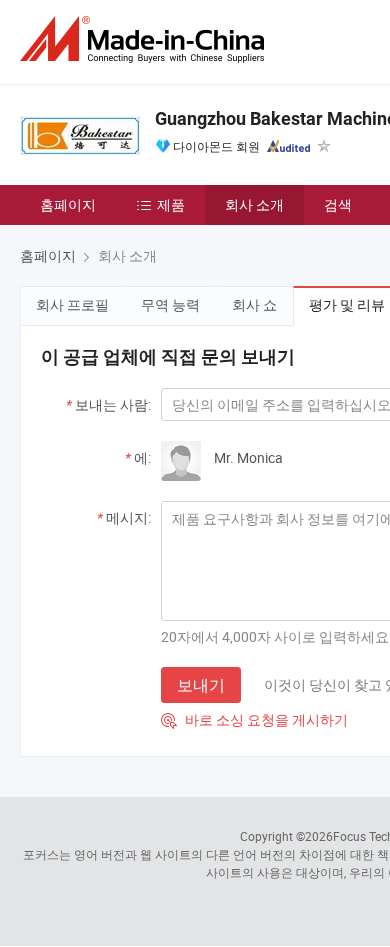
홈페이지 (68, 204)
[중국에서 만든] (146, 39)
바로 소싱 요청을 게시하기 (254, 719)
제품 (171, 204)
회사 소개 (254, 204)
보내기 (201, 685)
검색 (338, 204)
